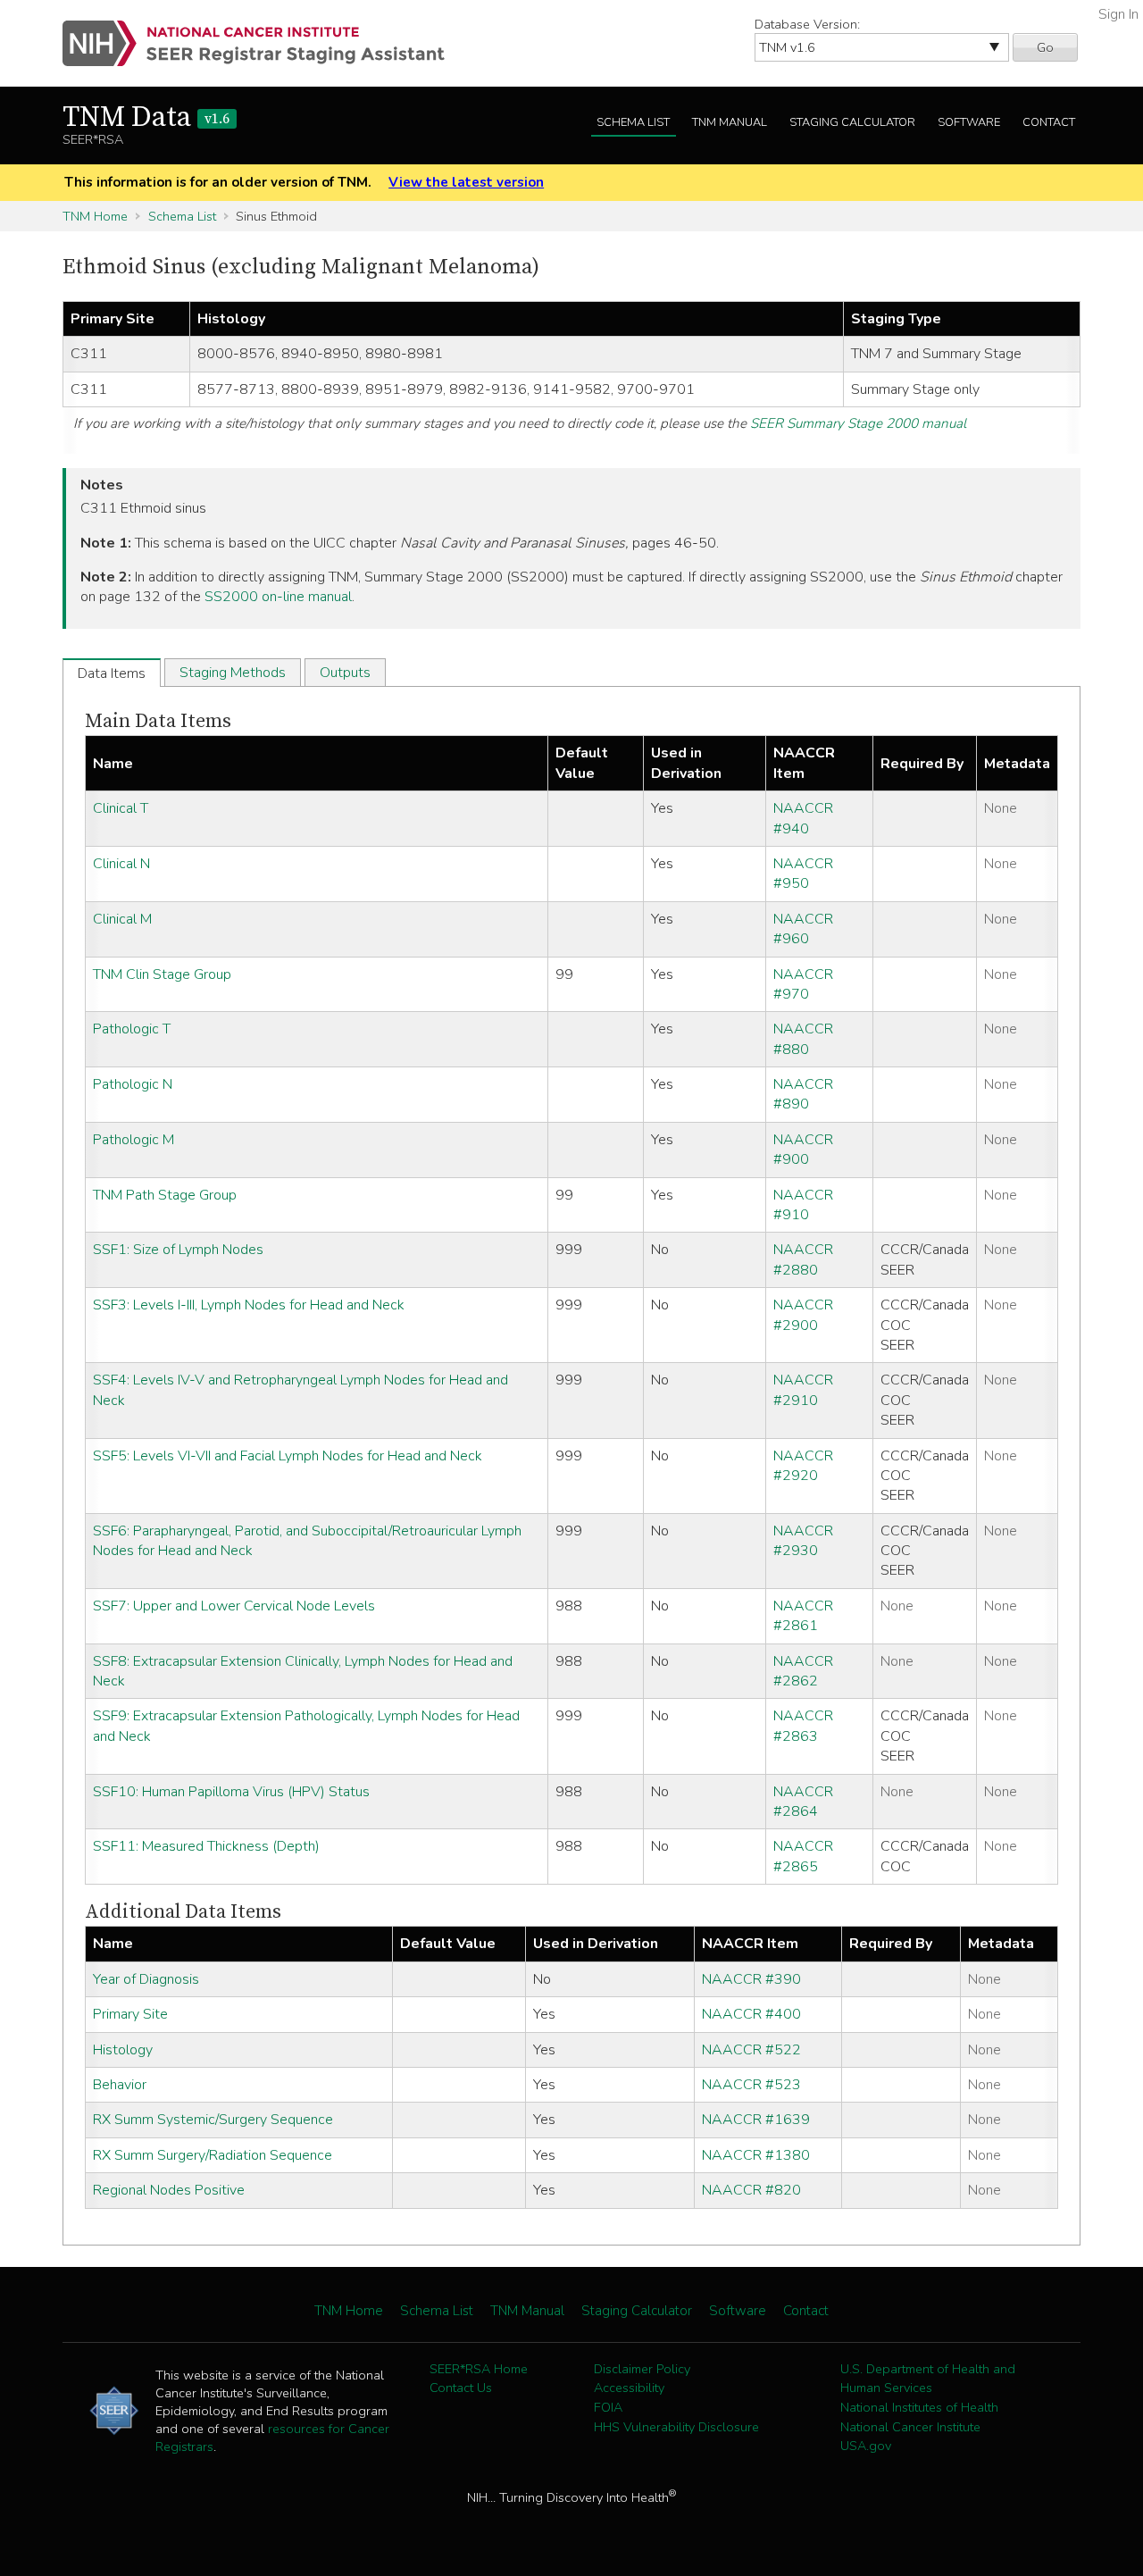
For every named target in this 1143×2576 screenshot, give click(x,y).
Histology (123, 2050)
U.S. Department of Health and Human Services (928, 2379)
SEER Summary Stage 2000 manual (858, 423)
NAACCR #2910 (803, 1390)
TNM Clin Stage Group (162, 974)
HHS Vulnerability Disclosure (676, 2427)
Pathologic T (132, 1029)
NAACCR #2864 (803, 1802)
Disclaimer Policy (642, 2369)
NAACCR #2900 (803, 1315)
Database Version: (807, 24)
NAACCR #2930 (803, 1541)
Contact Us (461, 2388)
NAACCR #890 (803, 1094)
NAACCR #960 (803, 929)
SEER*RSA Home (479, 2369)
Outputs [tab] (345, 673)
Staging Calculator (852, 122)
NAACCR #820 (751, 2190)
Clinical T (121, 808)
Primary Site (130, 2014)
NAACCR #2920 (803, 1466)
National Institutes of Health (919, 2407)
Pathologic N (133, 1084)
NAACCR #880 (803, 1039)
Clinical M (122, 919)
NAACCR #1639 (756, 2120)
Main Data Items (158, 721)
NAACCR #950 (803, 874)
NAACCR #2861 (803, 1616)
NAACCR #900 (803, 1150)
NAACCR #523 (751, 2085)
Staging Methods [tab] (233, 673)
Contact (1049, 122)
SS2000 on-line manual (278, 597)
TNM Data (146, 118)
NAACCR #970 (803, 984)
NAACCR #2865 (803, 1856)
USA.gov (866, 2446)
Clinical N (121, 864)
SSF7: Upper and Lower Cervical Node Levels (234, 1606)
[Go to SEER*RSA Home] (264, 43)
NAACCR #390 (751, 1979)
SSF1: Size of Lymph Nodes (178, 1250)
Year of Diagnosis (146, 1979)
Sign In (1118, 14)
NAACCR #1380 (756, 2155)
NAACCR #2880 (803, 1259)
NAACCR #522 (751, 2050)
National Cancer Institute (910, 2427)
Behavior (120, 2085)
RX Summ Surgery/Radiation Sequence (213, 2155)
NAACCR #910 (803, 1205)
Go (1045, 47)
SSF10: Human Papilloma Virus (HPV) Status (231, 1792)
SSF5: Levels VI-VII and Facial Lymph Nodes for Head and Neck (288, 1456)
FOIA (608, 2407)
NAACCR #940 (803, 818)
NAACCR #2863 (803, 1726)
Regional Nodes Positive (169, 2190)
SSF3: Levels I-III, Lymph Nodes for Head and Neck (249, 1305)
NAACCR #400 (751, 2014)
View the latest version (466, 182)
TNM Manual (730, 122)
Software (969, 122)
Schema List (633, 122)
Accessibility (629, 2388)
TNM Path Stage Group (165, 1195)
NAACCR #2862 (803, 1671)
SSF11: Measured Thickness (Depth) (206, 1846)
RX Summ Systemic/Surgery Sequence (213, 2120)
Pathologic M (133, 1140)
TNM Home (95, 216)
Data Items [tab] (112, 673)
